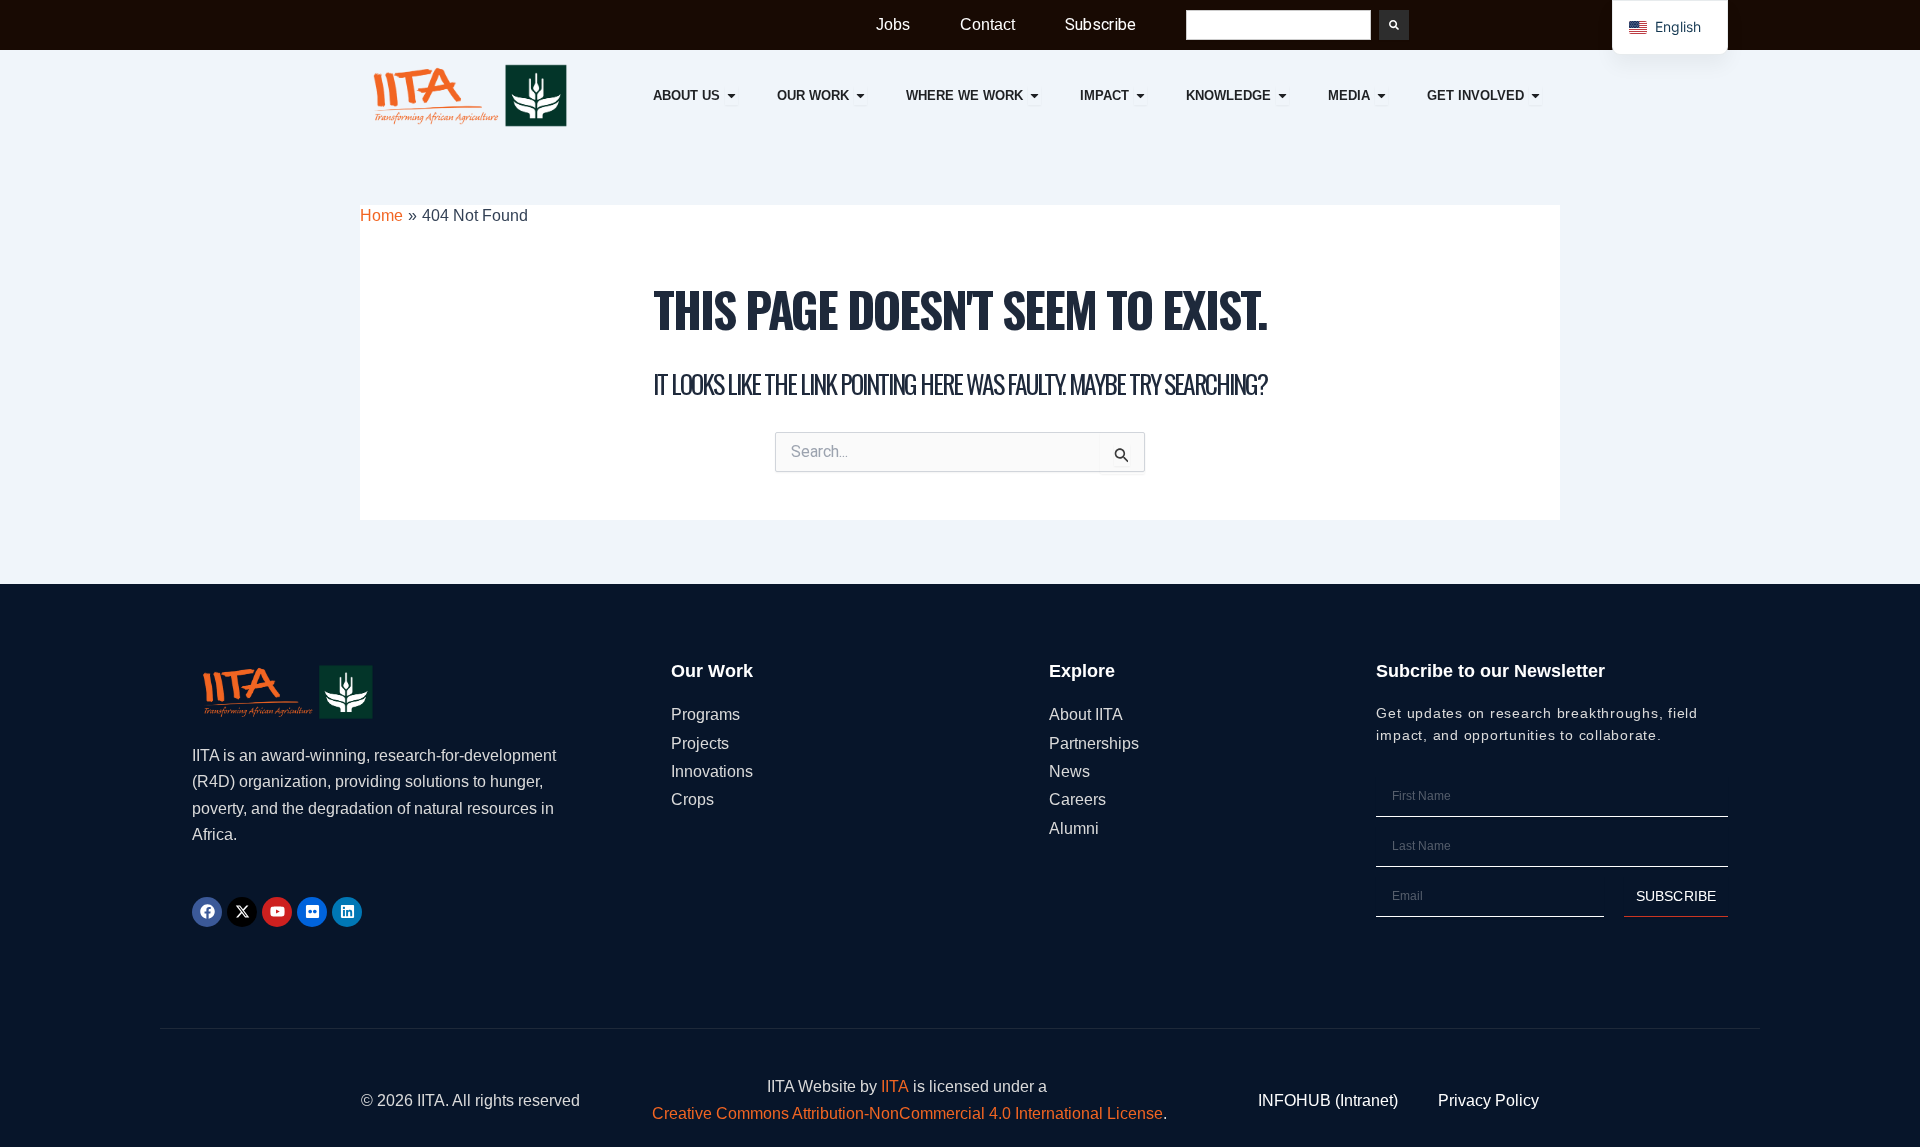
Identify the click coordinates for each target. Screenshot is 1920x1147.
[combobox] (1278, 25)
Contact (987, 24)
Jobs (893, 24)
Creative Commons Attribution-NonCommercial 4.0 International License (907, 1113)
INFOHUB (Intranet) (1328, 1100)
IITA (895, 1086)
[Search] (1394, 25)
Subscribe (1100, 24)
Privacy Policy (1488, 1100)
